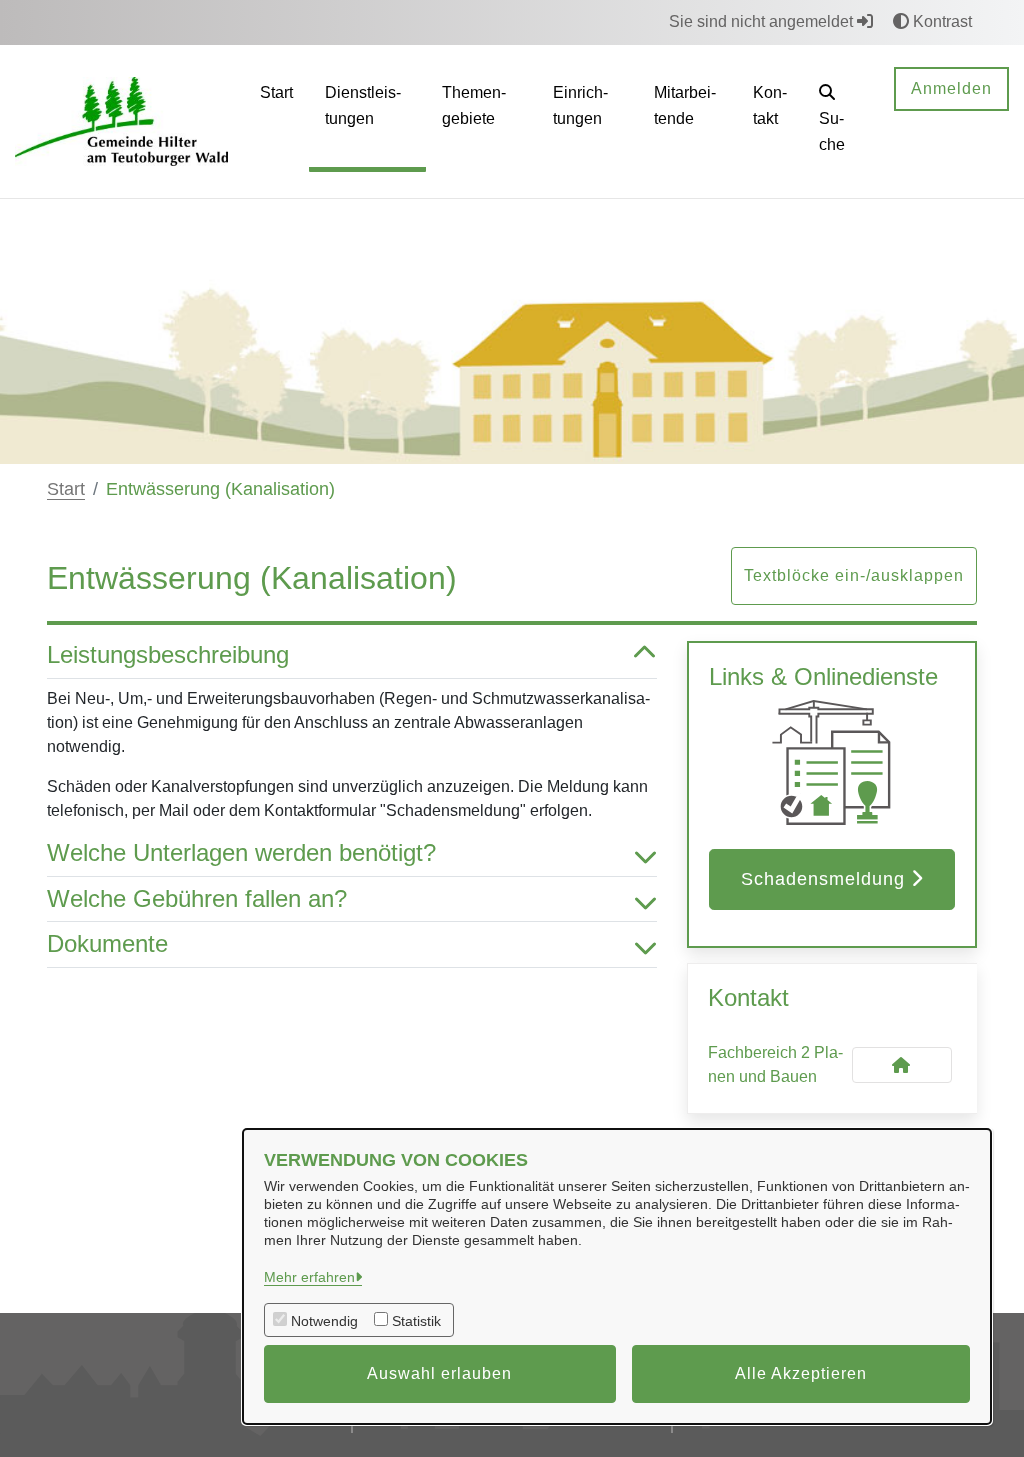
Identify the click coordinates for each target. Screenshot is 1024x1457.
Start (66, 489)
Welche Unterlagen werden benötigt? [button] (241, 852)
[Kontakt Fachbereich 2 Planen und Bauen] (902, 1065)
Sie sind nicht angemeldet (763, 21)
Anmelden (951, 88)
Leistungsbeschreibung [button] (168, 654)
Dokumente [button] (107, 943)
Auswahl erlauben (439, 1373)
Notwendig (324, 1321)
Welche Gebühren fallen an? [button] (197, 898)
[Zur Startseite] (121, 120)
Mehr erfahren (309, 1277)
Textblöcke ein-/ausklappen (854, 575)
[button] (841, 121)
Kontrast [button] (940, 21)
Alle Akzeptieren (801, 1373)
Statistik (416, 1321)
